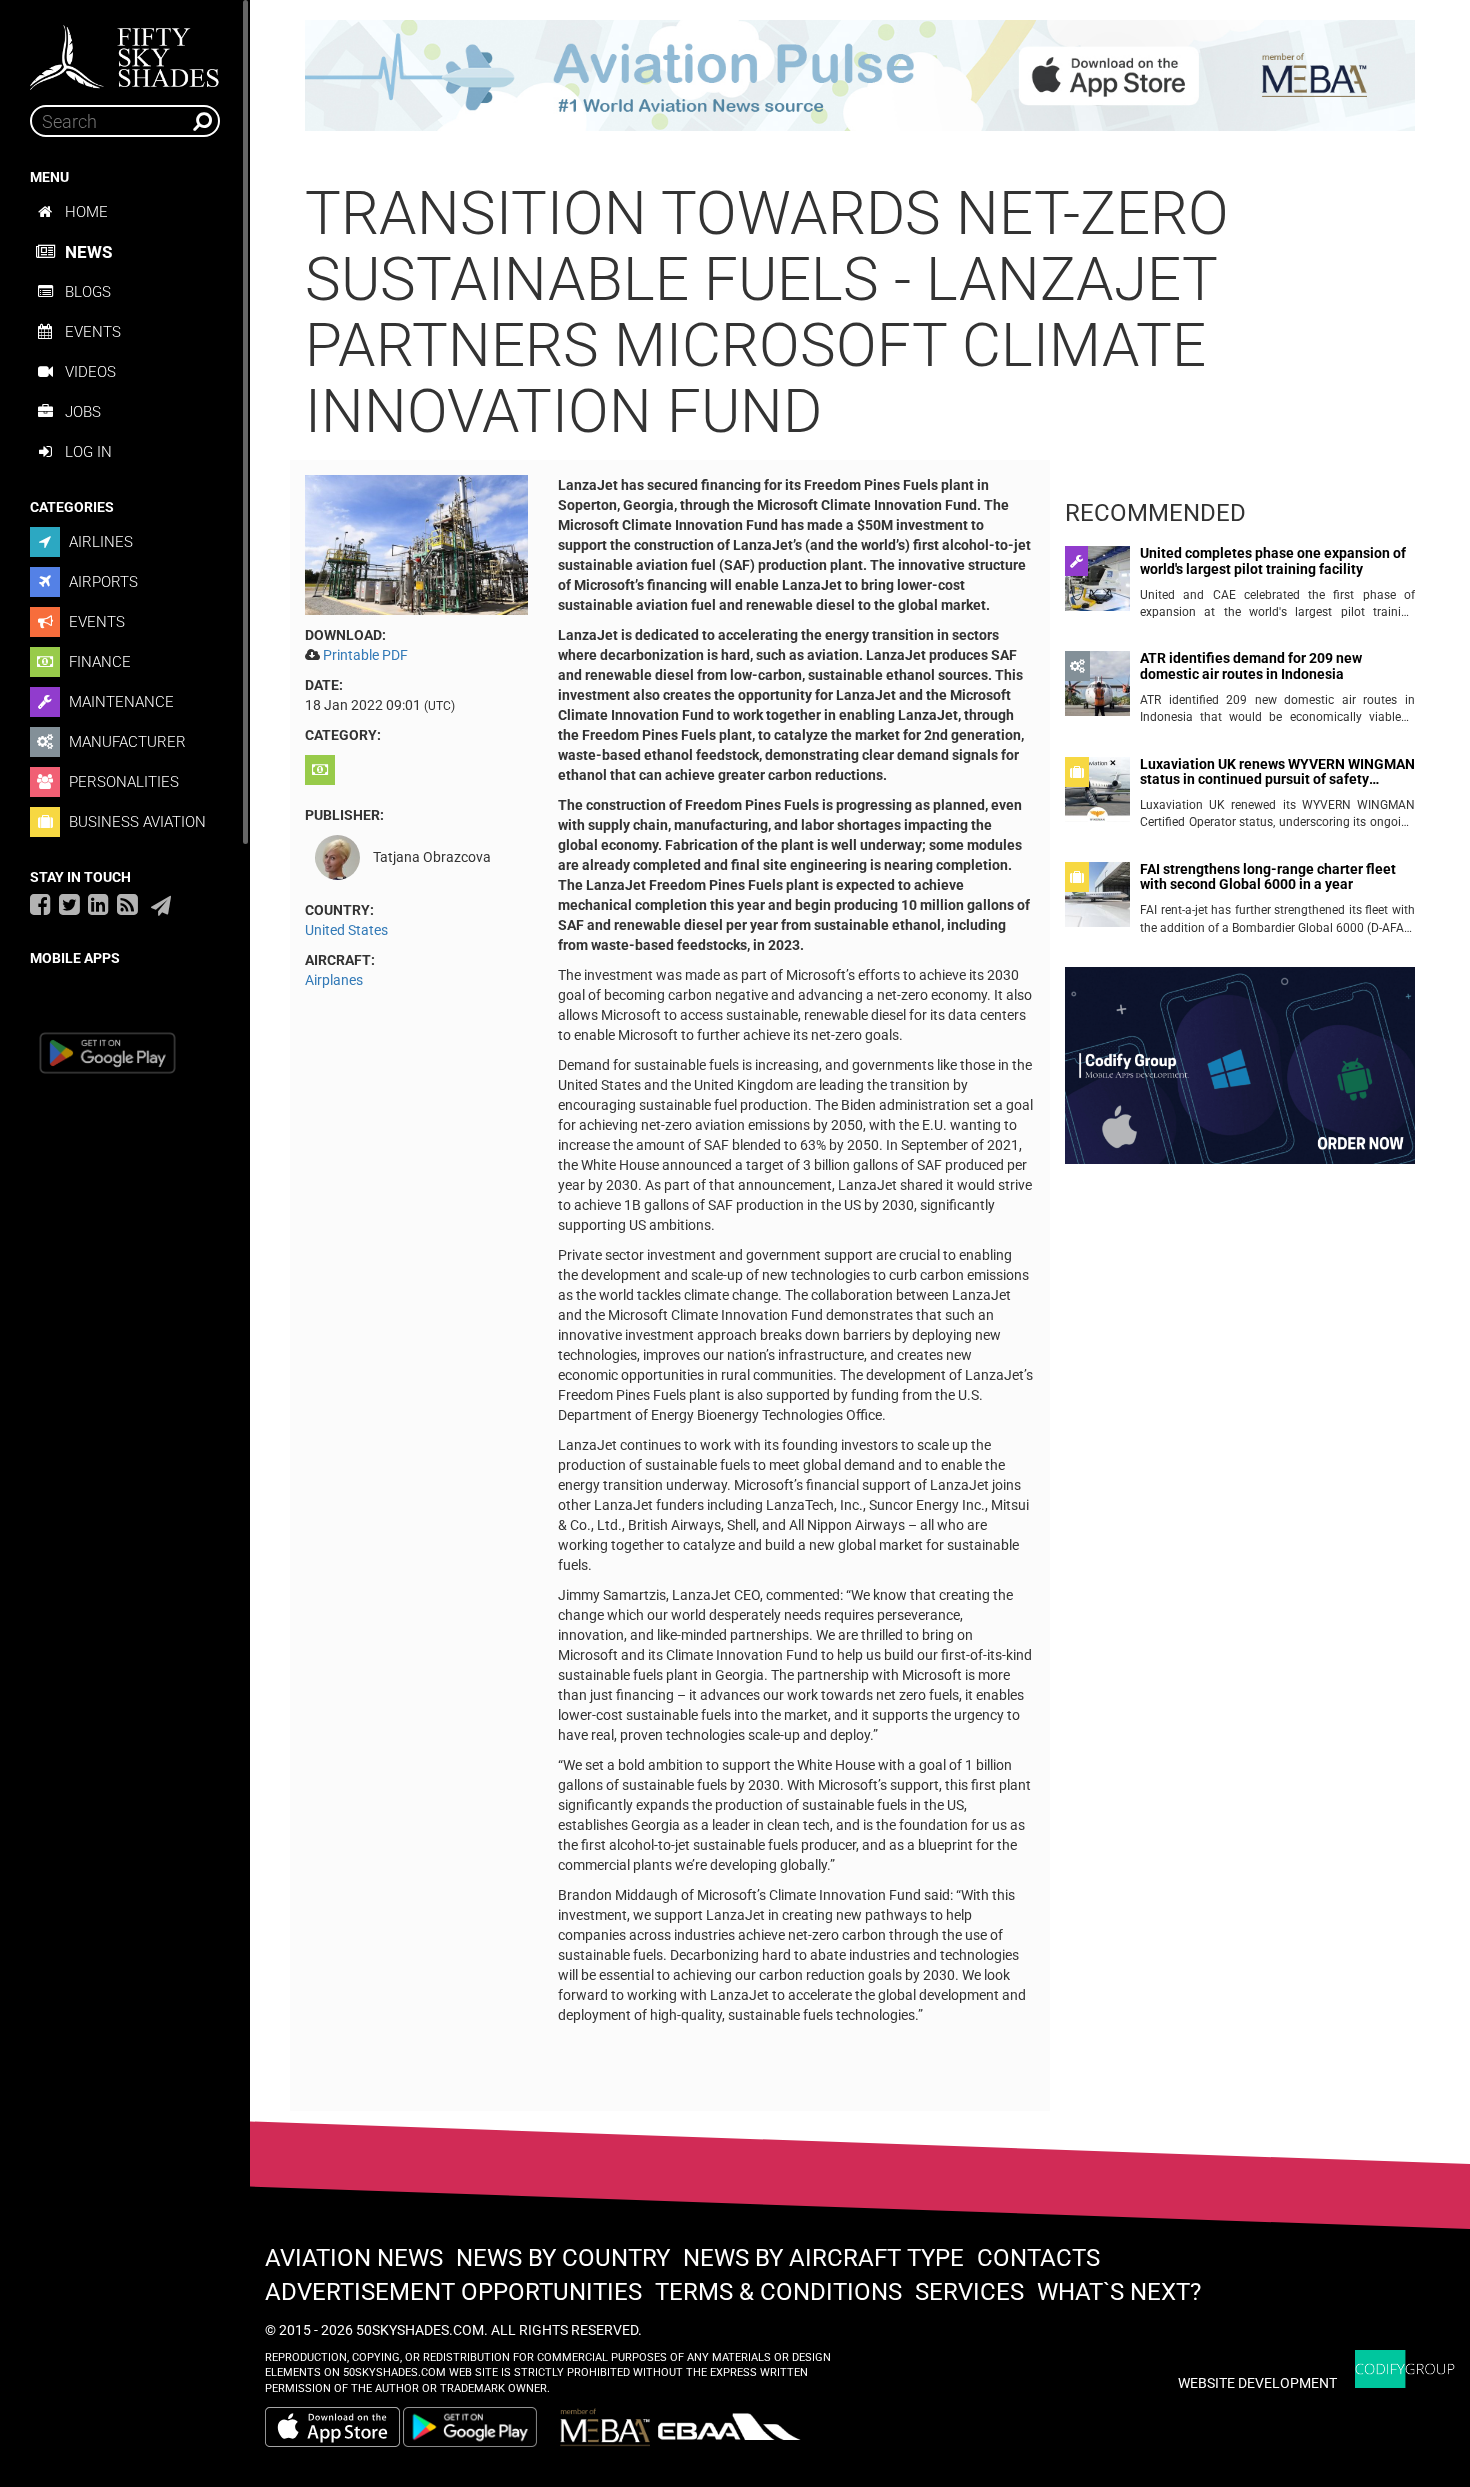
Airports (101, 582)
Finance (98, 662)
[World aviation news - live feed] (127, 904)
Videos (90, 372)
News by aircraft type (823, 2258)
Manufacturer (125, 742)
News (88, 252)
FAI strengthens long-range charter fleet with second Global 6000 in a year (1268, 877)
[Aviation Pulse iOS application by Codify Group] (332, 2427)
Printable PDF (365, 655)
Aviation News (354, 2258)
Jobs (83, 412)
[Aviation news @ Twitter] (69, 904)
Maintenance (119, 702)
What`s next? (1119, 2292)
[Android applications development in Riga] (1240, 1074)
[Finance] (322, 770)
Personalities (122, 782)
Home (86, 212)
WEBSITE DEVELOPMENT (1257, 2383)
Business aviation (135, 822)
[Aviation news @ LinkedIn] (98, 904)
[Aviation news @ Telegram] (161, 906)
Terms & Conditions (778, 2292)
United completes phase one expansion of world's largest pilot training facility (1273, 561)
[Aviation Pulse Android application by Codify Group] (480, 2427)
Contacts (1038, 2258)
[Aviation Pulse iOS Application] (860, 74)
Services (969, 2292)
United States (346, 930)
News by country (563, 2258)
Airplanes (334, 980)
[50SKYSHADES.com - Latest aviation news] (125, 51)
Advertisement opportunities (453, 2292)
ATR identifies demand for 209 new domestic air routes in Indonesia (1251, 666)
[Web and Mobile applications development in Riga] (1405, 2369)
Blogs (88, 292)
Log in (88, 452)
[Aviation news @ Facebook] (40, 904)
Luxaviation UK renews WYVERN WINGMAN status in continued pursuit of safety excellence (1277, 772)
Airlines (99, 542)
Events (93, 332)
